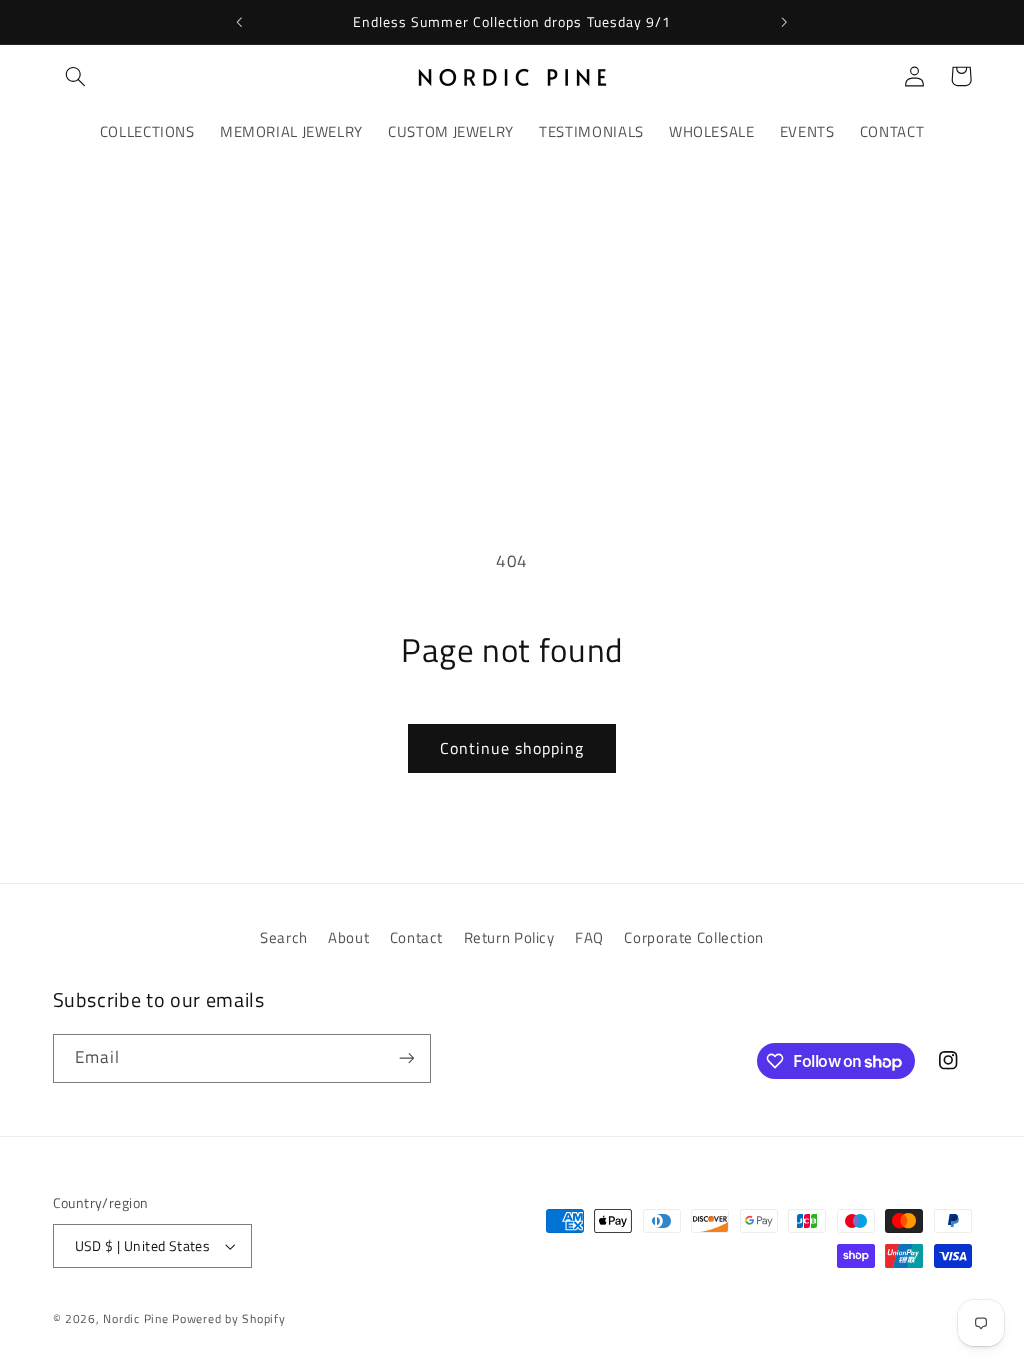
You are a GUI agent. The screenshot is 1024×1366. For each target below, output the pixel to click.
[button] (76, 76)
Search (284, 937)
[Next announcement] (785, 22)
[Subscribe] (406, 1058)
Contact (416, 937)
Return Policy (509, 937)
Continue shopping (512, 748)
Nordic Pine (135, 1318)
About (348, 937)
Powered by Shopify (228, 1318)
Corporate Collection (694, 937)
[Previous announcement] (239, 22)
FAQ (589, 937)
